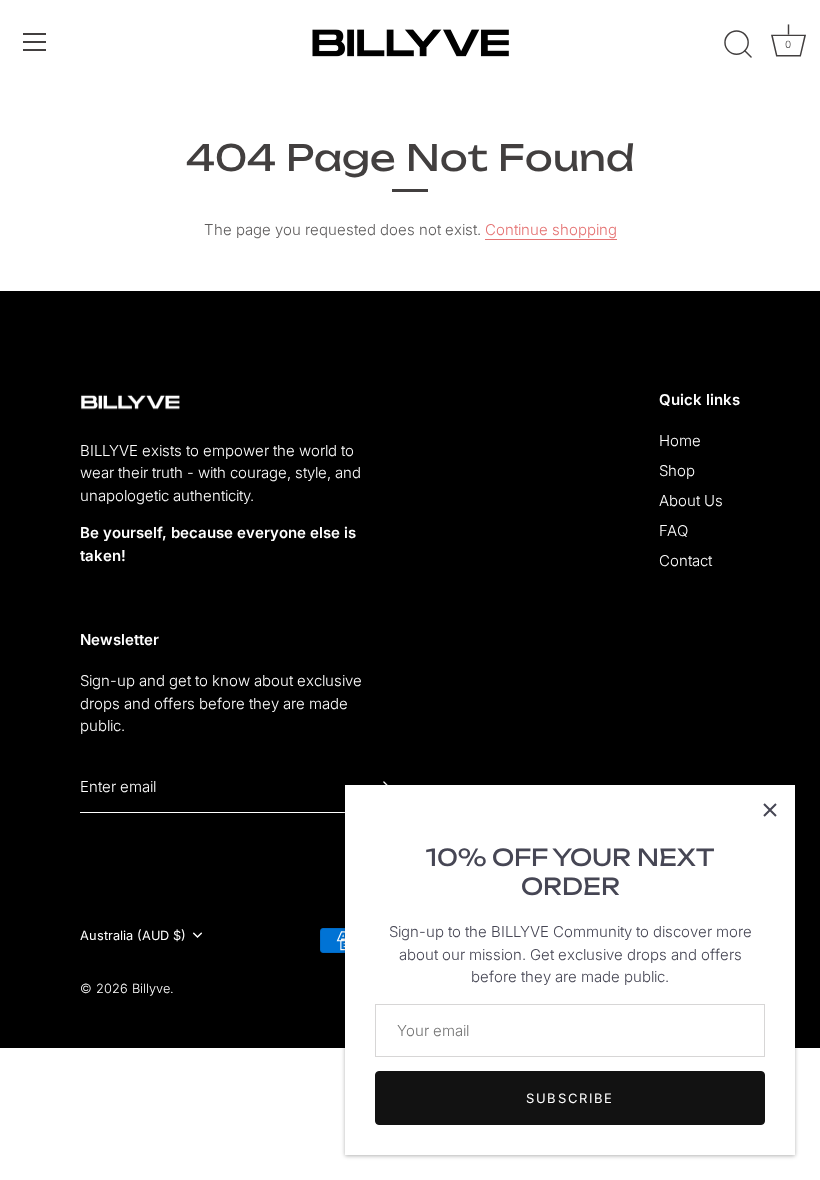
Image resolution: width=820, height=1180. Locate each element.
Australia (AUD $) (133, 935)
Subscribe (570, 1098)
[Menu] (35, 42)
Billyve (151, 988)
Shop (677, 470)
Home (680, 440)
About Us (691, 500)
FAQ (673, 530)
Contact (685, 560)
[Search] (738, 45)
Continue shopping (551, 229)
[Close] (770, 810)
